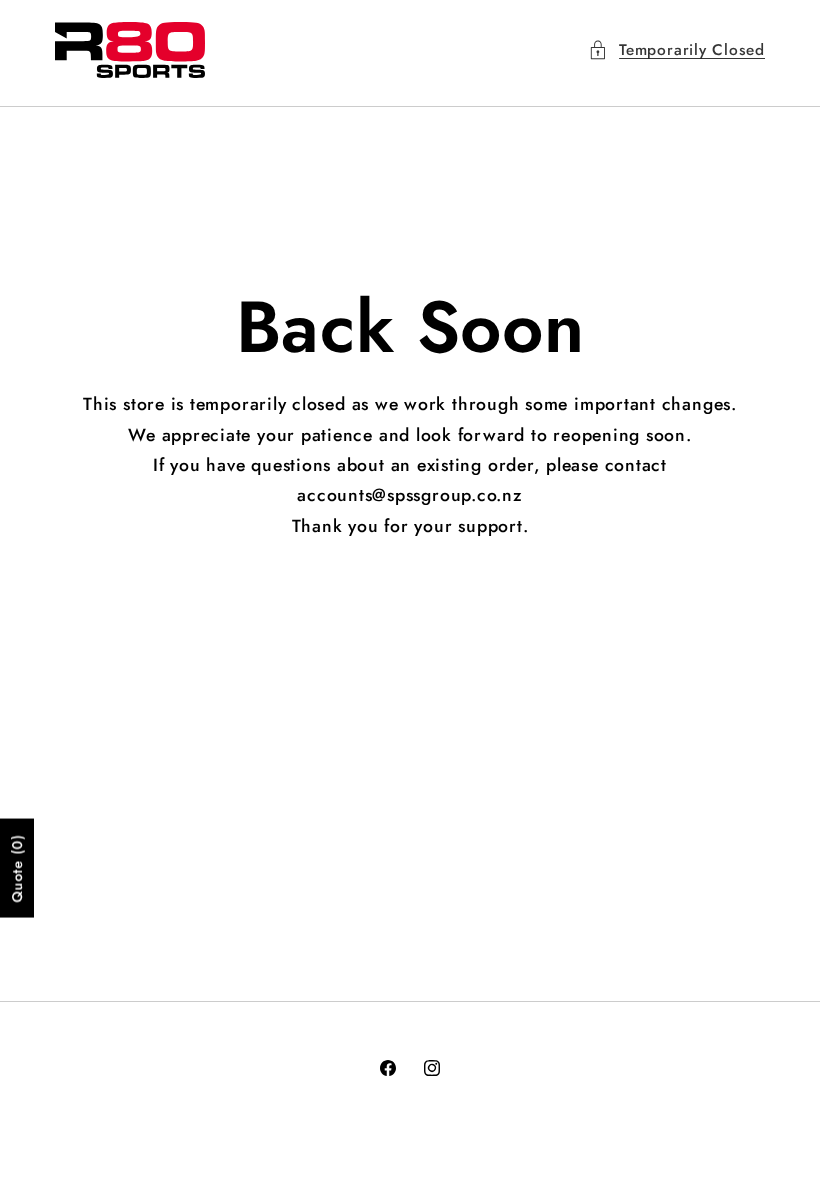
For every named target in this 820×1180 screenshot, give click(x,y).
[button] (676, 50)
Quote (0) (17, 867)
